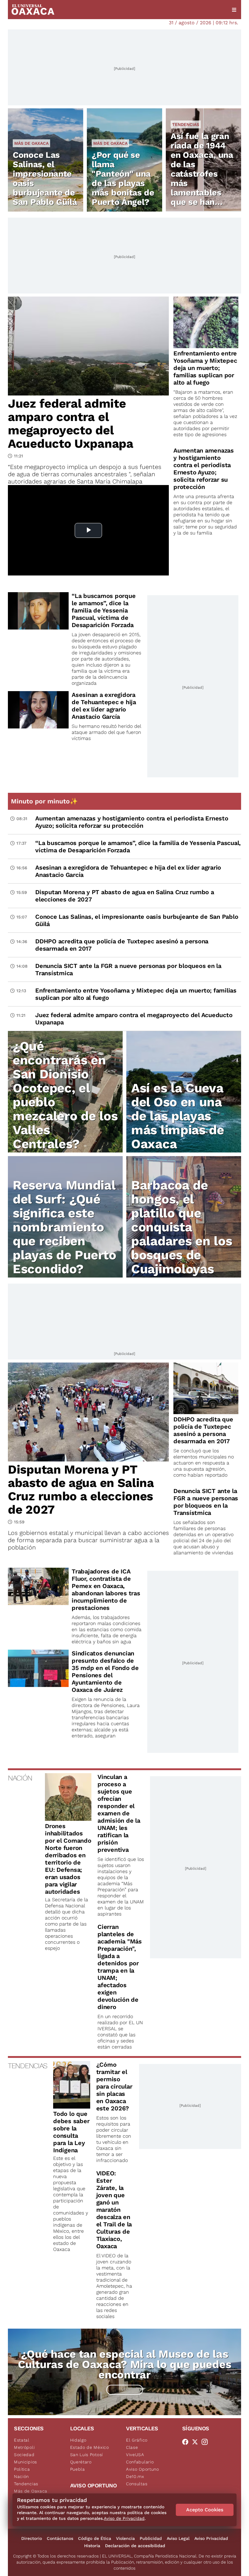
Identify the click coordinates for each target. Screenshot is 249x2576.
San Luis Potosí (87, 2455)
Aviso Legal (178, 2538)
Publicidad (151, 2538)
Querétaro (81, 2462)
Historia (92, 2546)
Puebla (78, 2469)
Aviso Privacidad (211, 2538)
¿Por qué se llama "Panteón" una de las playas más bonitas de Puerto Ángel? (123, 178)
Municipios (26, 2462)
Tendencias (186, 124)
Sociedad (24, 2455)
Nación (21, 2476)
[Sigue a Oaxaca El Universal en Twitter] (197, 2442)
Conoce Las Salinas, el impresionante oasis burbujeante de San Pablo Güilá (45, 178)
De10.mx (135, 2476)
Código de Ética (95, 2538)
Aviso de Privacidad (124, 2518)
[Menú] (234, 10)
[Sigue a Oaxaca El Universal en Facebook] (187, 2442)
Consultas (137, 2484)
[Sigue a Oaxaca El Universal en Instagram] (206, 2442)
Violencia (125, 2538)
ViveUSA (135, 2455)
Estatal (22, 2440)
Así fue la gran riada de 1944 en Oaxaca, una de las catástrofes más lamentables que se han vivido (202, 174)
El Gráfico (137, 2440)
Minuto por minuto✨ (45, 801)
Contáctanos (60, 2538)
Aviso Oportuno (143, 2469)
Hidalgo (78, 2440)
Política (22, 2469)
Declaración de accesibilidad (135, 2546)
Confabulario (140, 2462)
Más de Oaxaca (31, 143)
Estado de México (90, 2447)
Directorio (32, 2538)
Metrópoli (24, 2447)
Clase (132, 2447)
